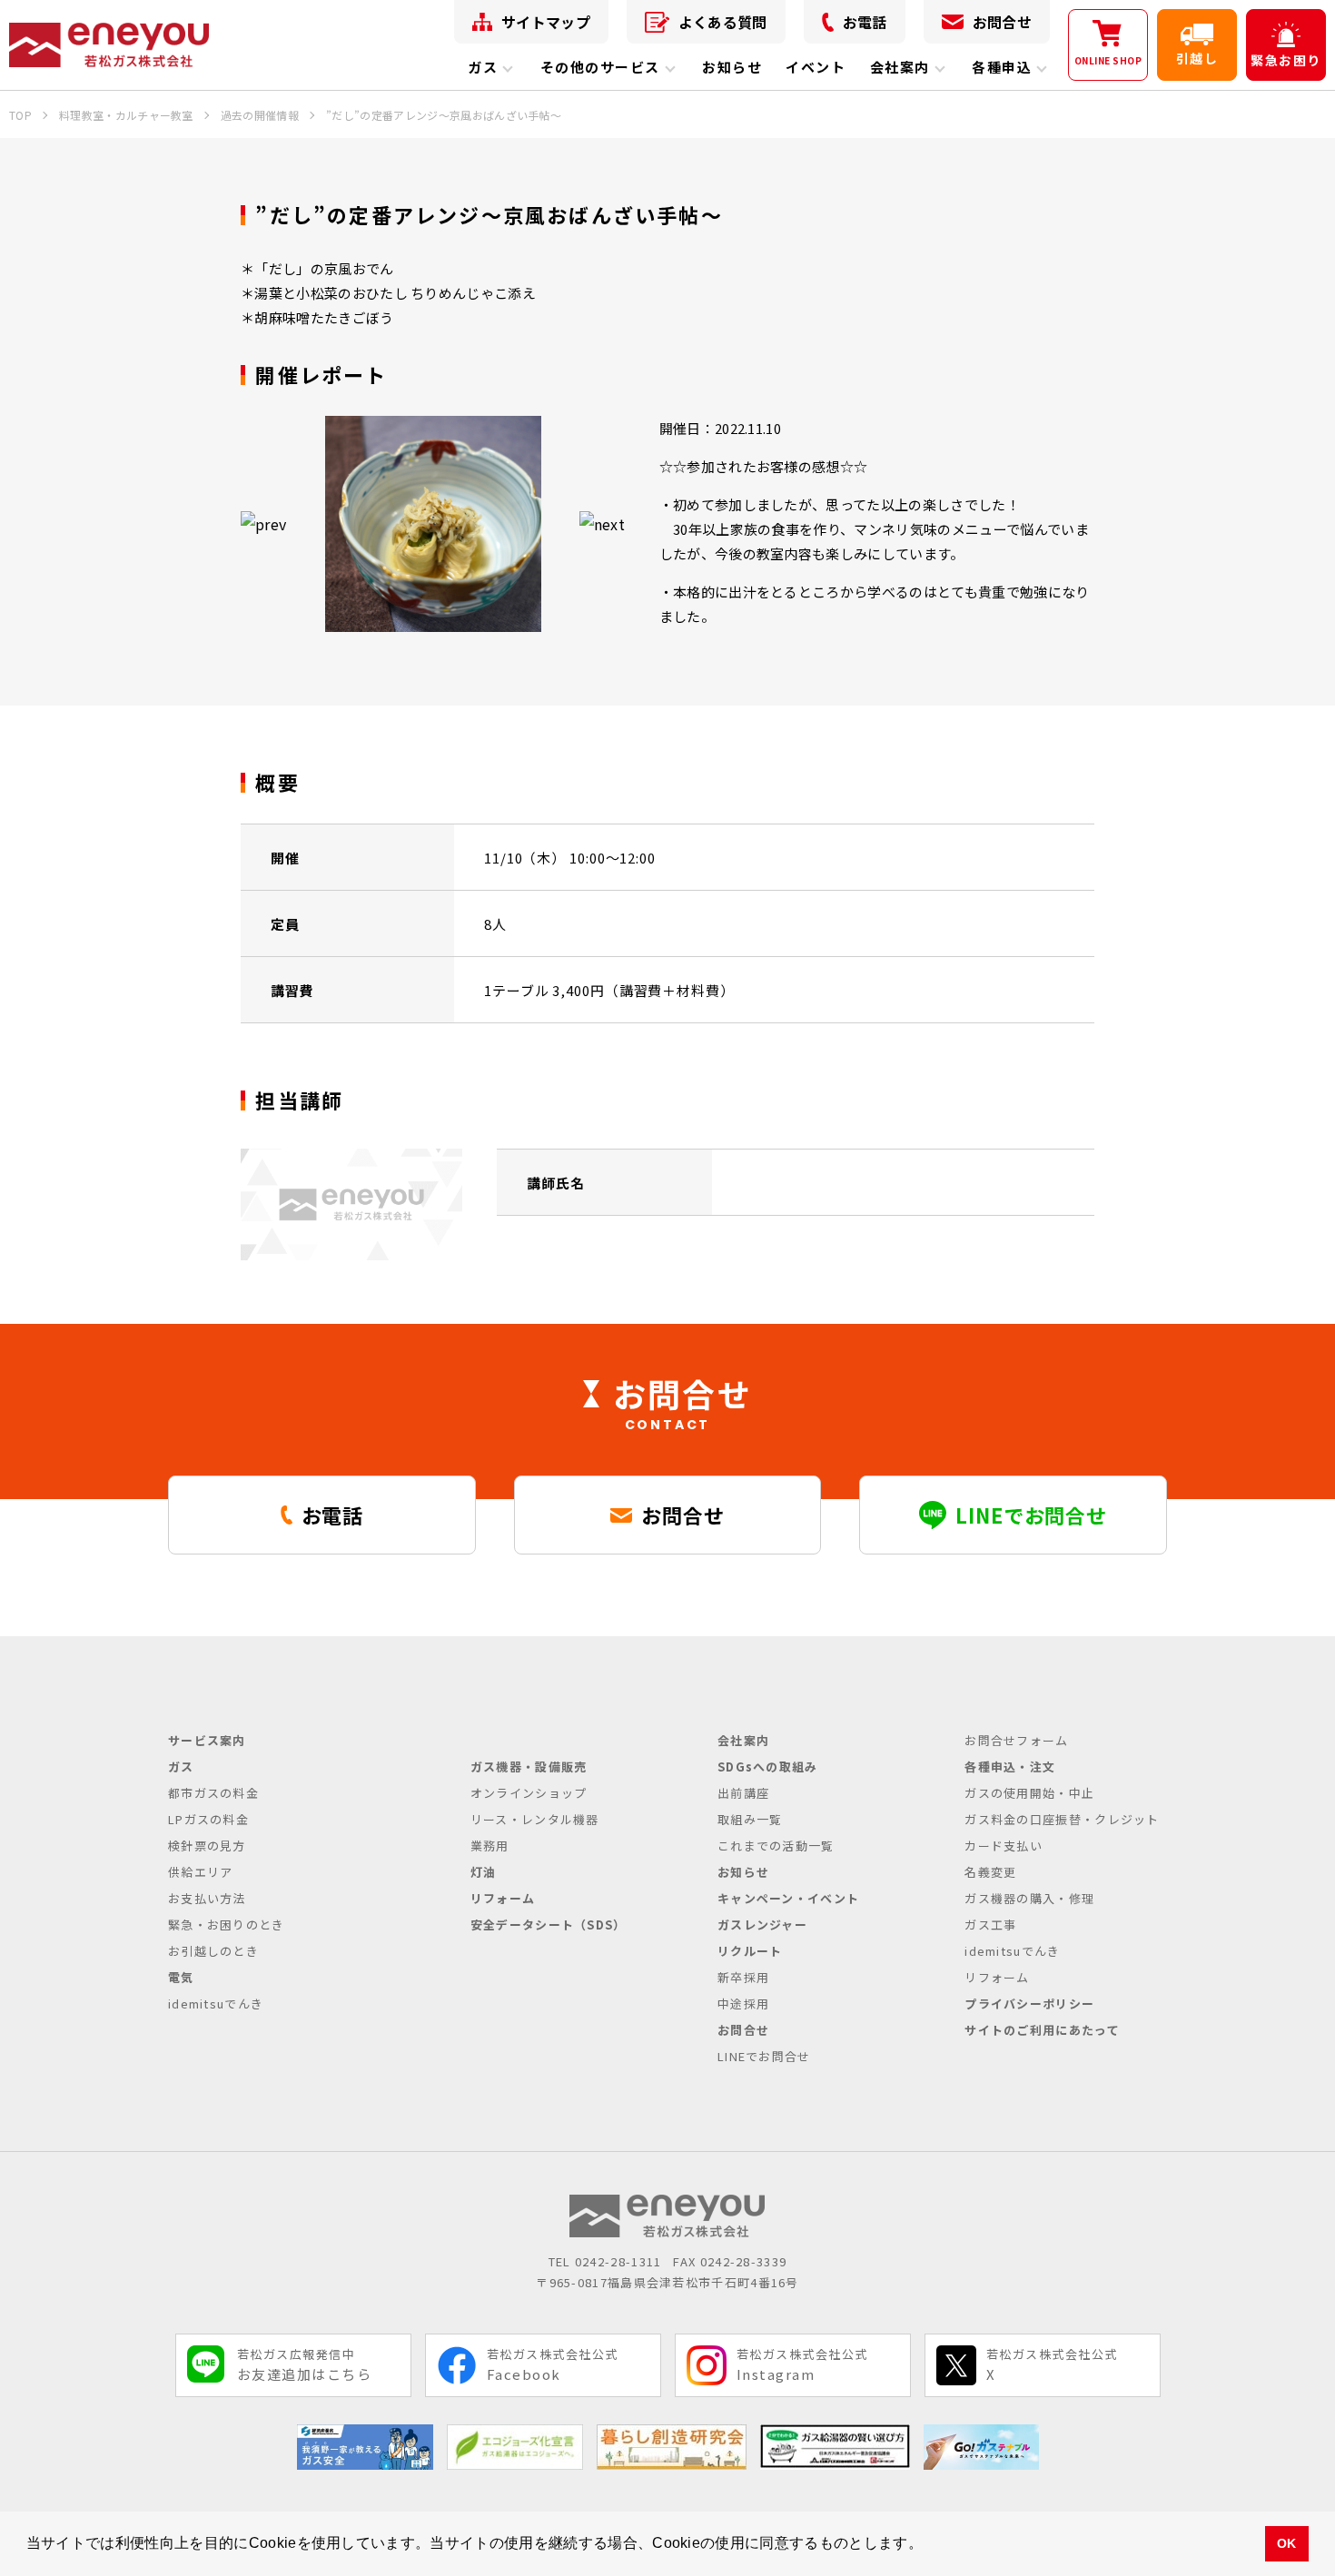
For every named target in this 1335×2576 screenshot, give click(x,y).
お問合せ (1002, 22)
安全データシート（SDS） (549, 1925)
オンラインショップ (529, 1793)
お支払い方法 (207, 1898)
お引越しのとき (213, 1951)
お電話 (865, 22)
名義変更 (990, 1872)
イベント (816, 67)
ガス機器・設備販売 (529, 1767)
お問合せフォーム (1016, 1740)
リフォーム (503, 1898)
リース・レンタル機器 (535, 1819)
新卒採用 (743, 1977)
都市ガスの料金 (213, 1793)
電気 (181, 1977)
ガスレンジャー (762, 1925)
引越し (1197, 58)
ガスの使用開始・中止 (1029, 1793)
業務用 (490, 1846)
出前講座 (743, 1793)
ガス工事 (990, 1925)
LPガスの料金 (208, 1819)
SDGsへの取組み (768, 1767)
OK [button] (1287, 2543)
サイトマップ (546, 22)
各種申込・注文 (1010, 1767)
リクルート (750, 1951)
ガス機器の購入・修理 (1029, 1898)
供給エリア (201, 1872)
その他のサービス (600, 67)
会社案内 (900, 67)
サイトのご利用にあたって (1042, 2030)
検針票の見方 (207, 1846)
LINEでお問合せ (764, 2056)
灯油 (484, 1872)
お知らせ (732, 67)
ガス (483, 67)
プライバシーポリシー (1029, 2004)
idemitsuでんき (216, 2004)
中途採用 (743, 2004)
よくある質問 (723, 22)
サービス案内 (207, 1740)
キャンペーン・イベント (788, 1898)
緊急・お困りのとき (227, 1925)
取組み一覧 (750, 1819)
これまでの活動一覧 (776, 1846)
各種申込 (1002, 67)
